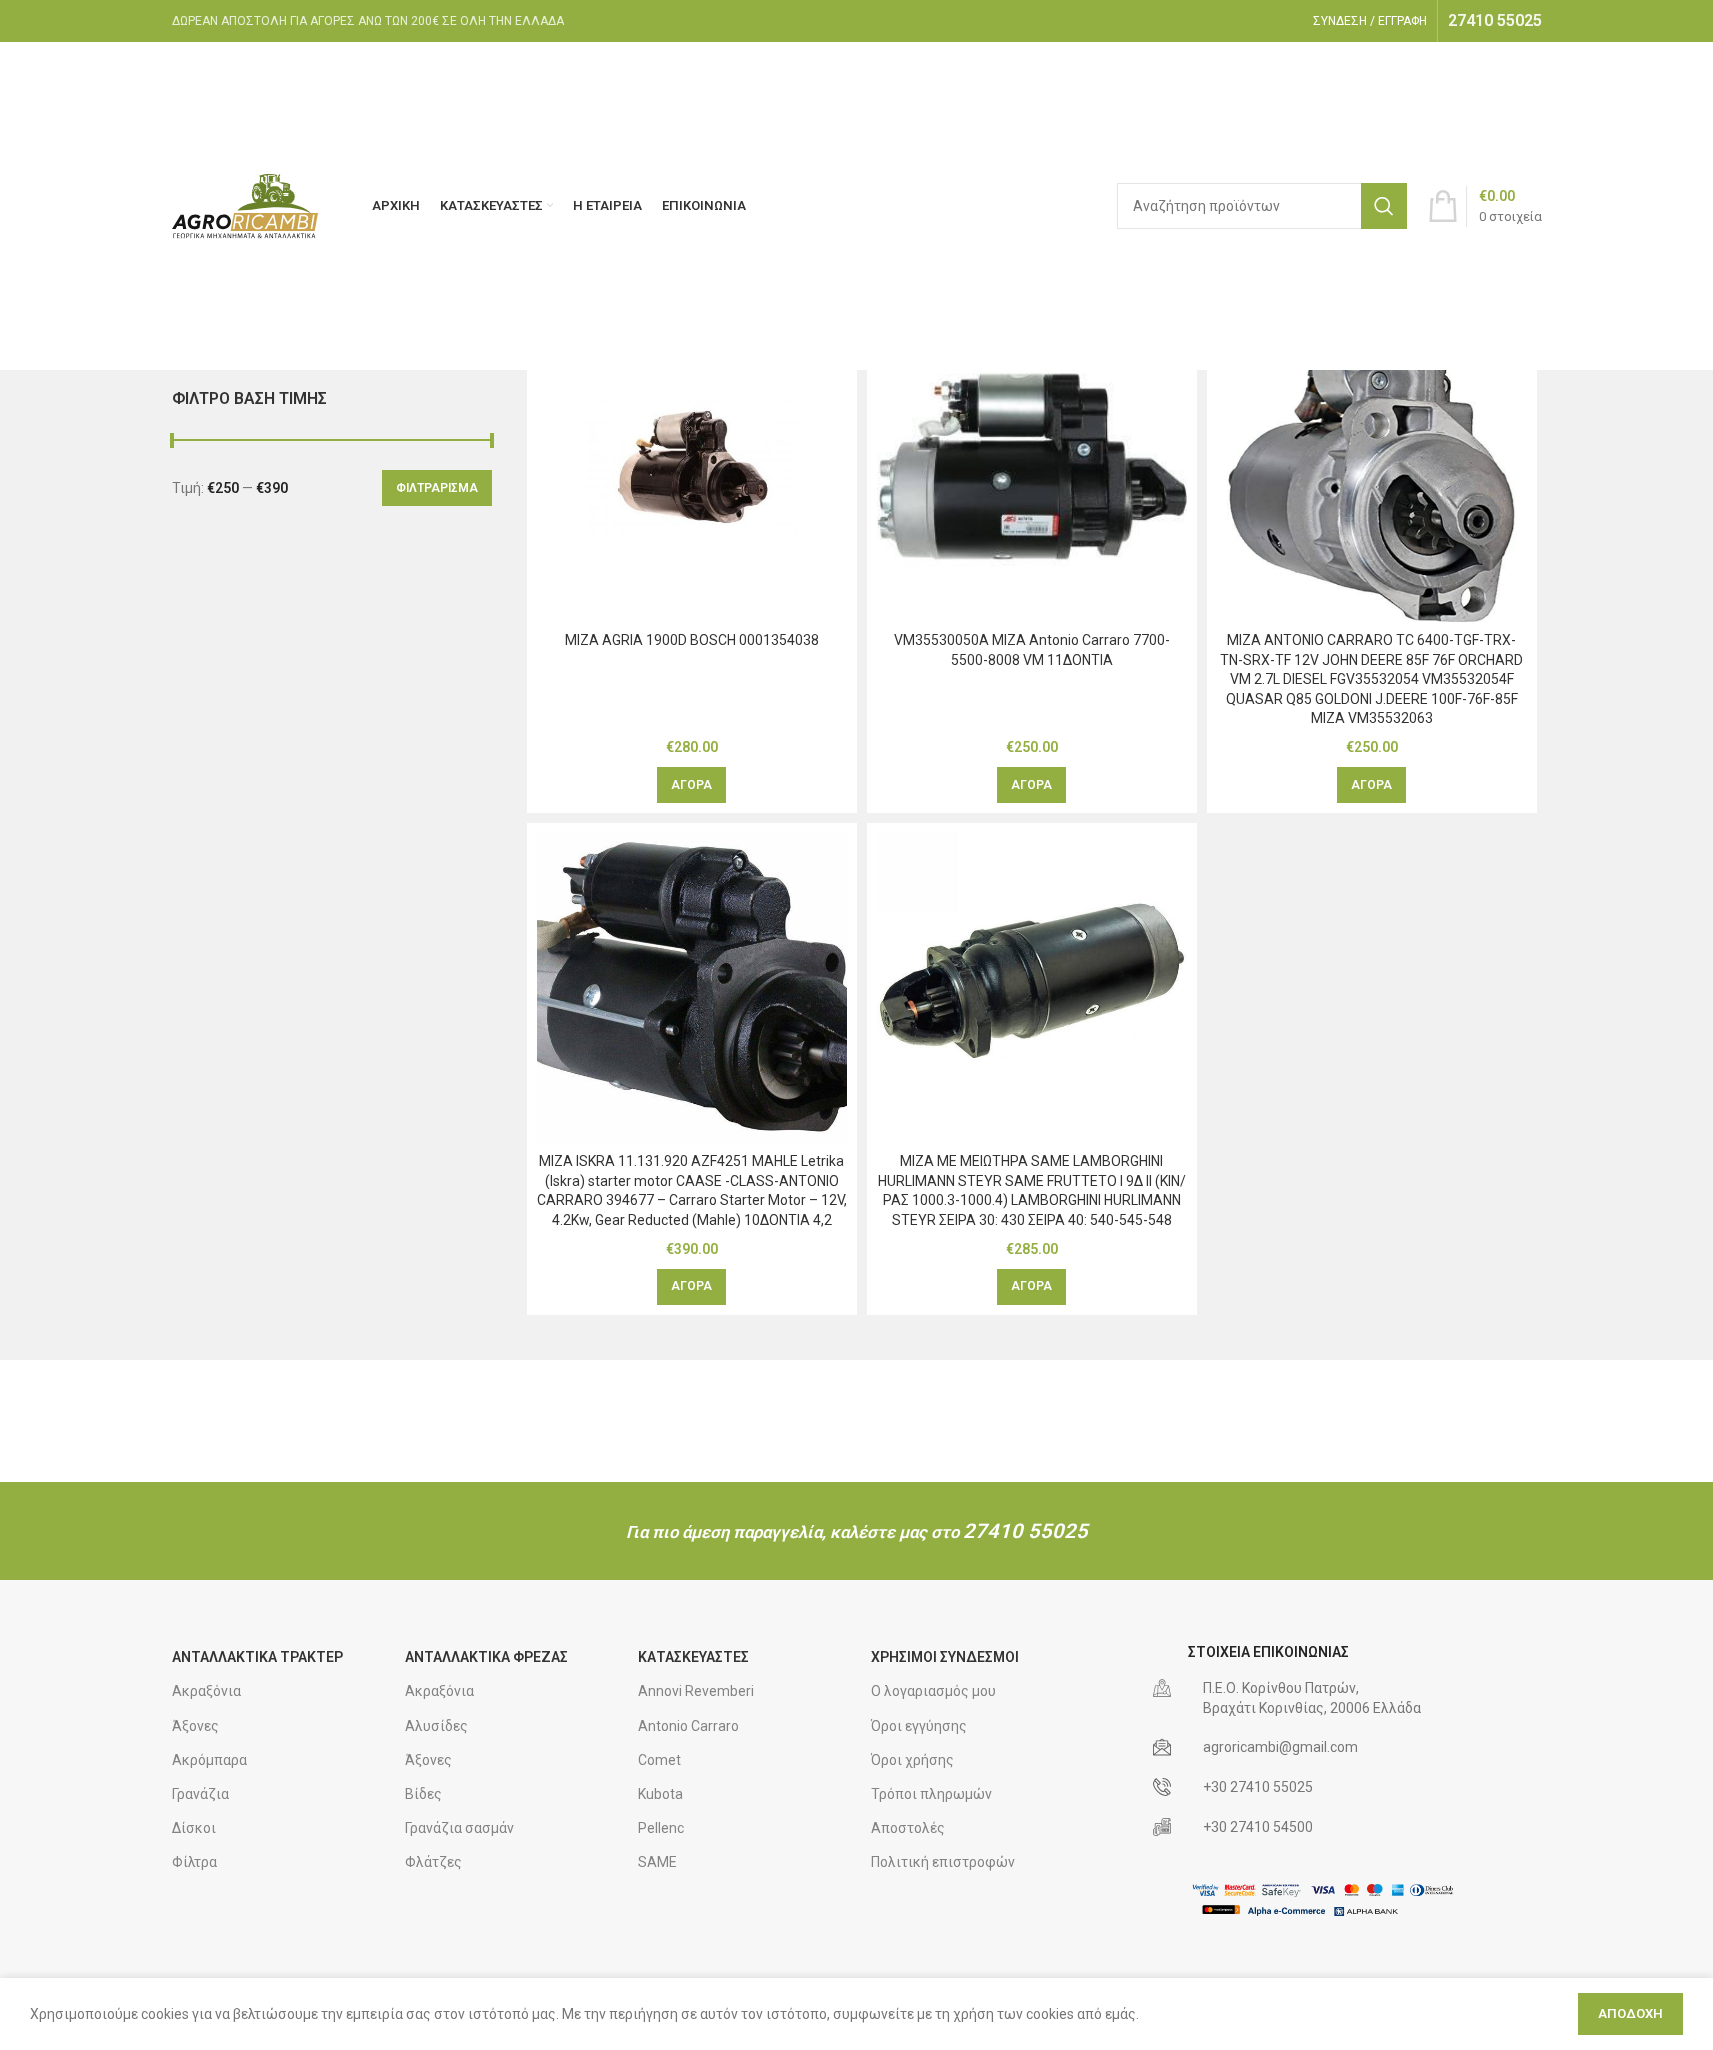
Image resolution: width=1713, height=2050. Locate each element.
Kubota (660, 1794)
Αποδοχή (1630, 2013)
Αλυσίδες (436, 1726)
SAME (657, 1862)
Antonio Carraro (688, 1726)
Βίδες (423, 1794)
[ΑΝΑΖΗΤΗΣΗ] (1384, 206)
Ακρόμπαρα (209, 1760)
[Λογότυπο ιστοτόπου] (247, 205)
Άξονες (195, 1726)
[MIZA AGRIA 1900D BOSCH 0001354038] (692, 467)
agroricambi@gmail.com (1280, 1747)
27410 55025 (1025, 1531)
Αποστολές (908, 1828)
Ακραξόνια (206, 1691)
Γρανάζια (200, 1794)
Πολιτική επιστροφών (943, 1862)
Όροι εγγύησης (919, 1726)
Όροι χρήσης (912, 1760)
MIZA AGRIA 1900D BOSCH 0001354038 (692, 640)
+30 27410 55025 (1258, 1787)
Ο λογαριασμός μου (933, 1691)
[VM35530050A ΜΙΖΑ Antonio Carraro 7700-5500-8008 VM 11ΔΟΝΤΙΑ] (1032, 467)
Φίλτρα (194, 1862)
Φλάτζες (433, 1862)
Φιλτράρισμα (437, 488)
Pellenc (661, 1828)
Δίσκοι (194, 1828)
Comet (659, 1760)
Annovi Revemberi (696, 1691)
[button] (691, 785)
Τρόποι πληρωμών (931, 1794)
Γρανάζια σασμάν (459, 1828)
